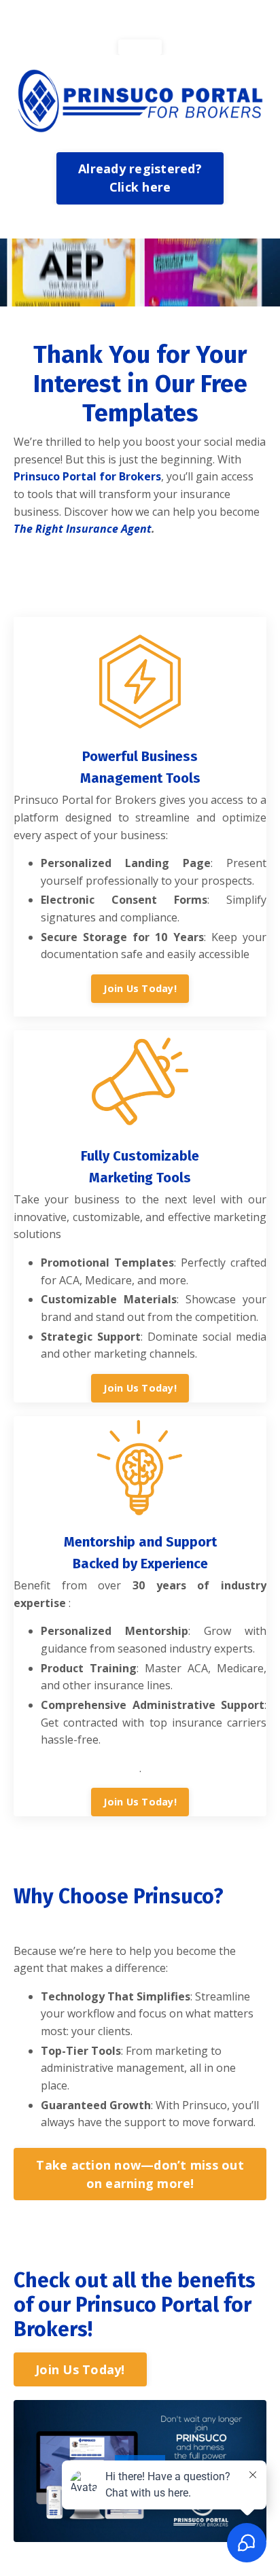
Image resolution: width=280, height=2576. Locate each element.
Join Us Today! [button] (140, 988)
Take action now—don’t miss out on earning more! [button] (140, 2174)
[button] (140, 47)
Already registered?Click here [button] (140, 178)
